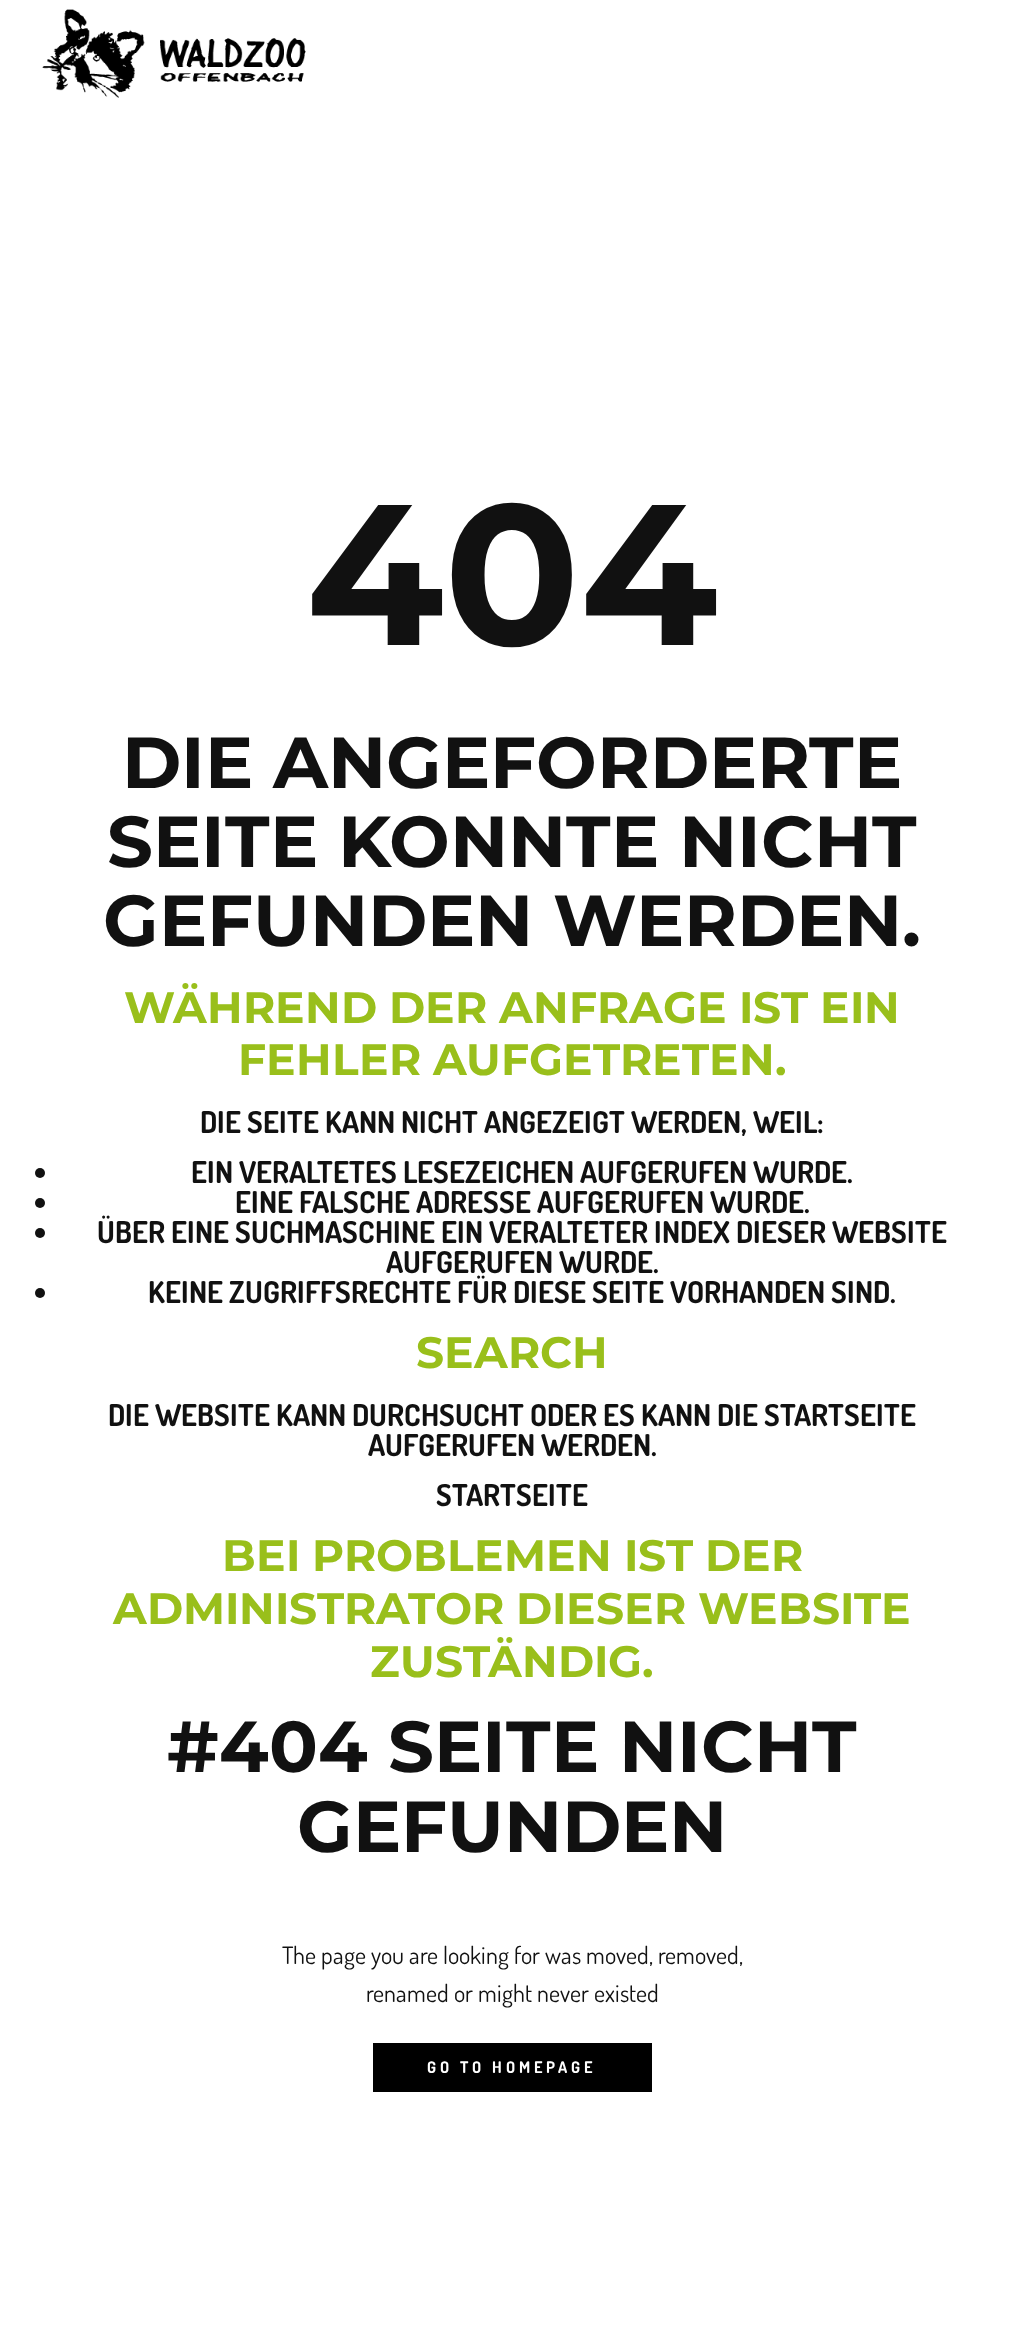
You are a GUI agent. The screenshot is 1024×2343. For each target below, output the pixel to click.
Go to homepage (511, 2067)
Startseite (512, 1494)
